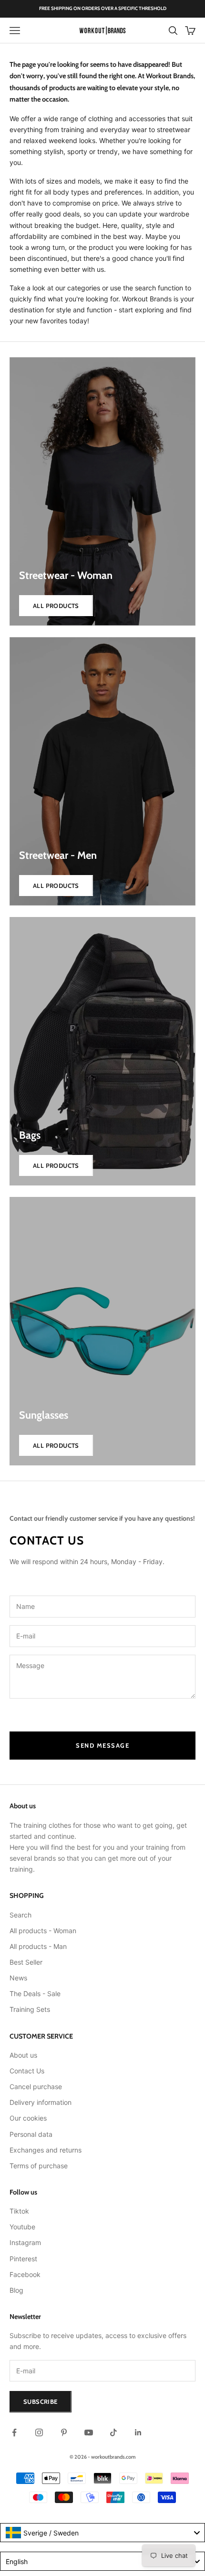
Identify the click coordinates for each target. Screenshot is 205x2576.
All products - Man (38, 1946)
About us (23, 2055)
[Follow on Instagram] (39, 2432)
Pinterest (23, 2259)
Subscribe (41, 2401)
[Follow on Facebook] (14, 2432)
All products (56, 606)
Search (20, 1915)
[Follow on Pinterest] (64, 2432)
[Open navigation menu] (15, 31)
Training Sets (30, 2009)
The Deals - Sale (35, 1994)
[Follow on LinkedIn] (138, 2432)
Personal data (31, 2134)
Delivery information (41, 2102)
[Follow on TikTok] (113, 2432)
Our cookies (28, 2118)
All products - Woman (43, 1931)
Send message (102, 1745)
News (18, 1978)
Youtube (22, 2227)
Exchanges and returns (46, 2150)
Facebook (25, 2274)
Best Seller (26, 1962)
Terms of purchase (39, 2166)
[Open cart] (190, 31)
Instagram (25, 2242)
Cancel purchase (36, 2087)
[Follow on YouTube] (89, 2432)
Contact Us (27, 2071)
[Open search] (173, 31)
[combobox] (102, 2533)
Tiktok (19, 2211)
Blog (16, 2290)
